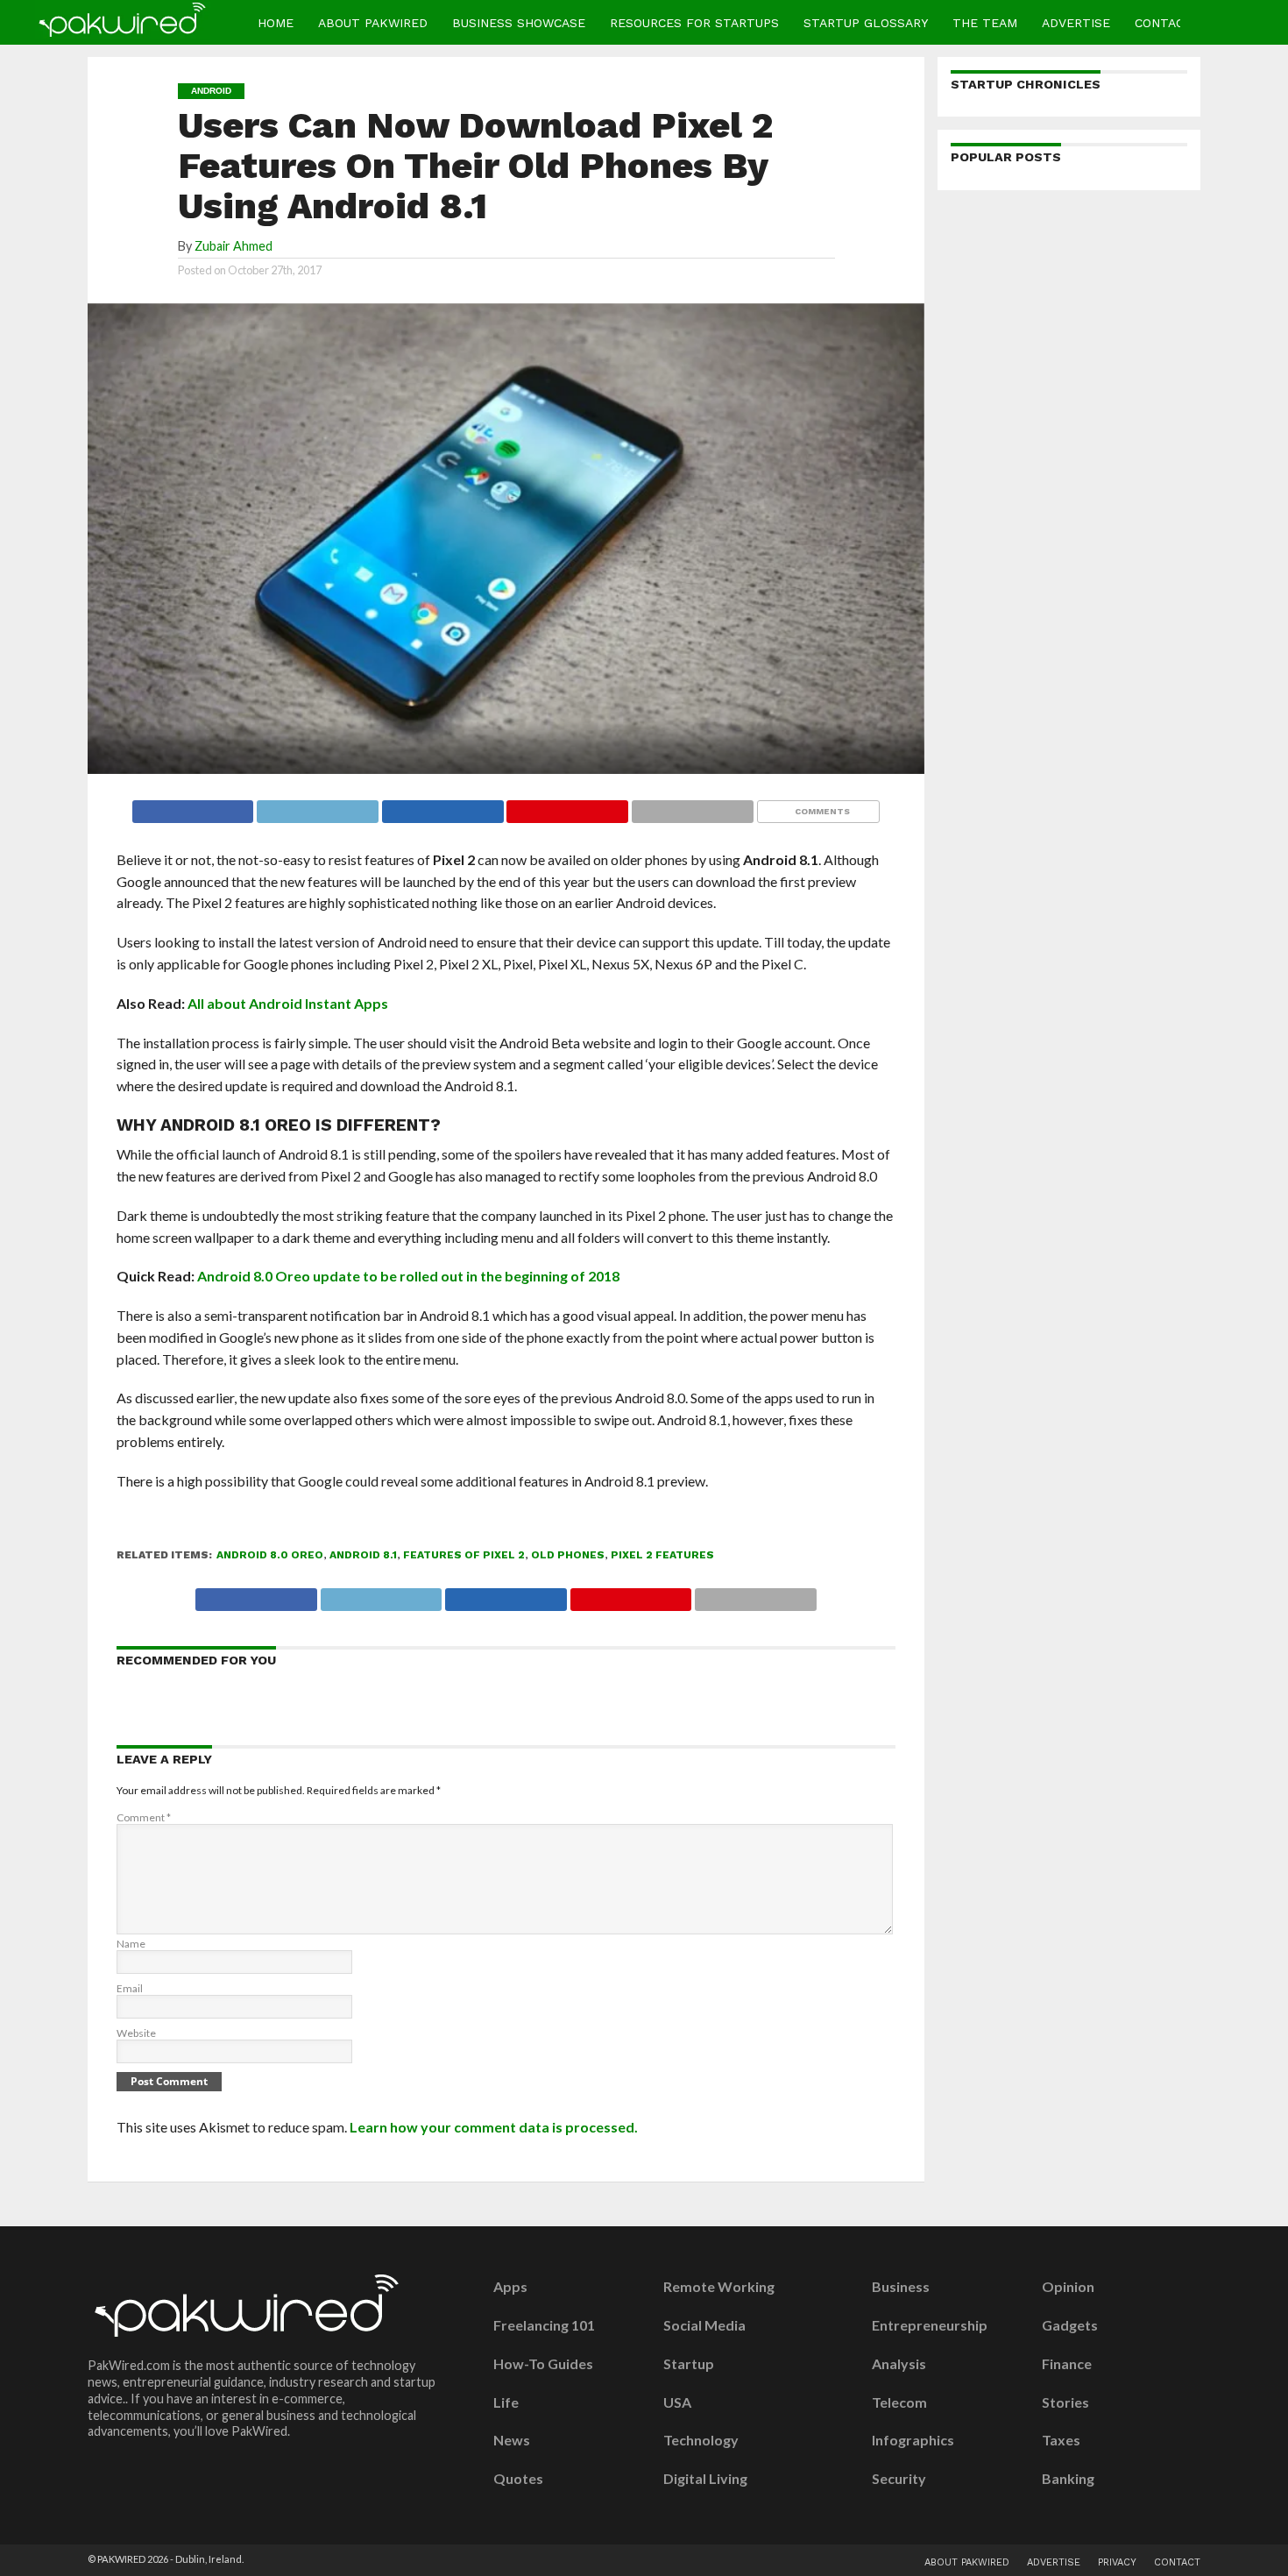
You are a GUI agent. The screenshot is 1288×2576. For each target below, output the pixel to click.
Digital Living (705, 2479)
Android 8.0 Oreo (270, 1555)
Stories (1065, 2402)
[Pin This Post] (568, 807)
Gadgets (1070, 2325)
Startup (689, 2364)
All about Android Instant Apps (288, 1003)
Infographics (913, 2440)
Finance (1067, 2364)
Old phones (568, 1555)
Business (901, 2287)
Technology (701, 2440)
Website (136, 2033)
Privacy (1117, 2562)
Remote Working (719, 2287)
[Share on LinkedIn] (442, 807)
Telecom (899, 2402)
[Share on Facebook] (193, 807)
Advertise (1076, 23)
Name (131, 1944)
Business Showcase (519, 23)
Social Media (704, 2325)
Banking (1068, 2479)
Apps (510, 2287)
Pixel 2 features (662, 1555)
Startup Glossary (866, 23)
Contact (1164, 23)
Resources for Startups (694, 23)
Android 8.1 (363, 1555)
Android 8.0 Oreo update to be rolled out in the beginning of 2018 (408, 1276)
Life (506, 2402)
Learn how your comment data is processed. (494, 2127)
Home (276, 23)
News (512, 2440)
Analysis (899, 2364)
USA (677, 2402)
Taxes (1061, 2440)
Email (130, 1988)
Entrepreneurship (930, 2325)
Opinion (1068, 2287)
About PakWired (373, 23)
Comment (144, 1817)
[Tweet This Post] (317, 807)
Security (899, 2479)
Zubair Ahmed (234, 246)
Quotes (518, 2479)
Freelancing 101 (544, 2325)
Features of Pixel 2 (464, 1555)
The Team (985, 23)
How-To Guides (543, 2364)
